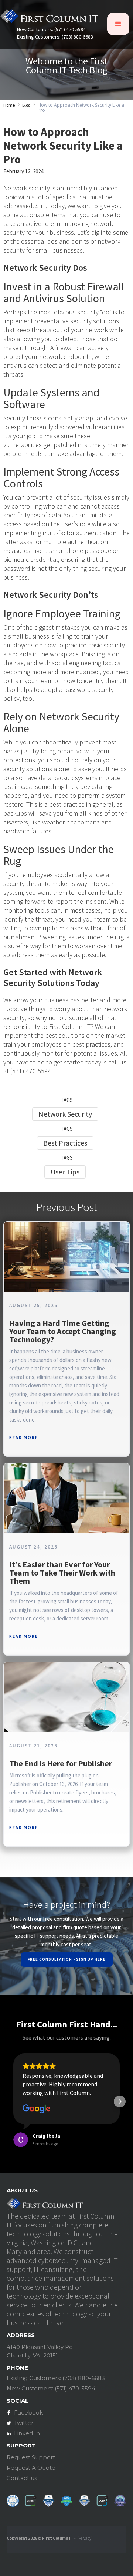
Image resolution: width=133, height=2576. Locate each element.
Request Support (31, 2457)
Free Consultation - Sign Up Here (67, 1959)
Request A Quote (31, 2468)
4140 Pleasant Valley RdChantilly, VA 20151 (40, 2351)
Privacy (85, 2538)
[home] (49, 18)
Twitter (24, 2423)
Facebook (28, 2412)
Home (9, 105)
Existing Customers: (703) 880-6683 (55, 37)
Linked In (27, 2433)
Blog (26, 105)
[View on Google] (37, 2109)
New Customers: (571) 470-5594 (51, 29)
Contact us (22, 2478)
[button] (118, 24)
